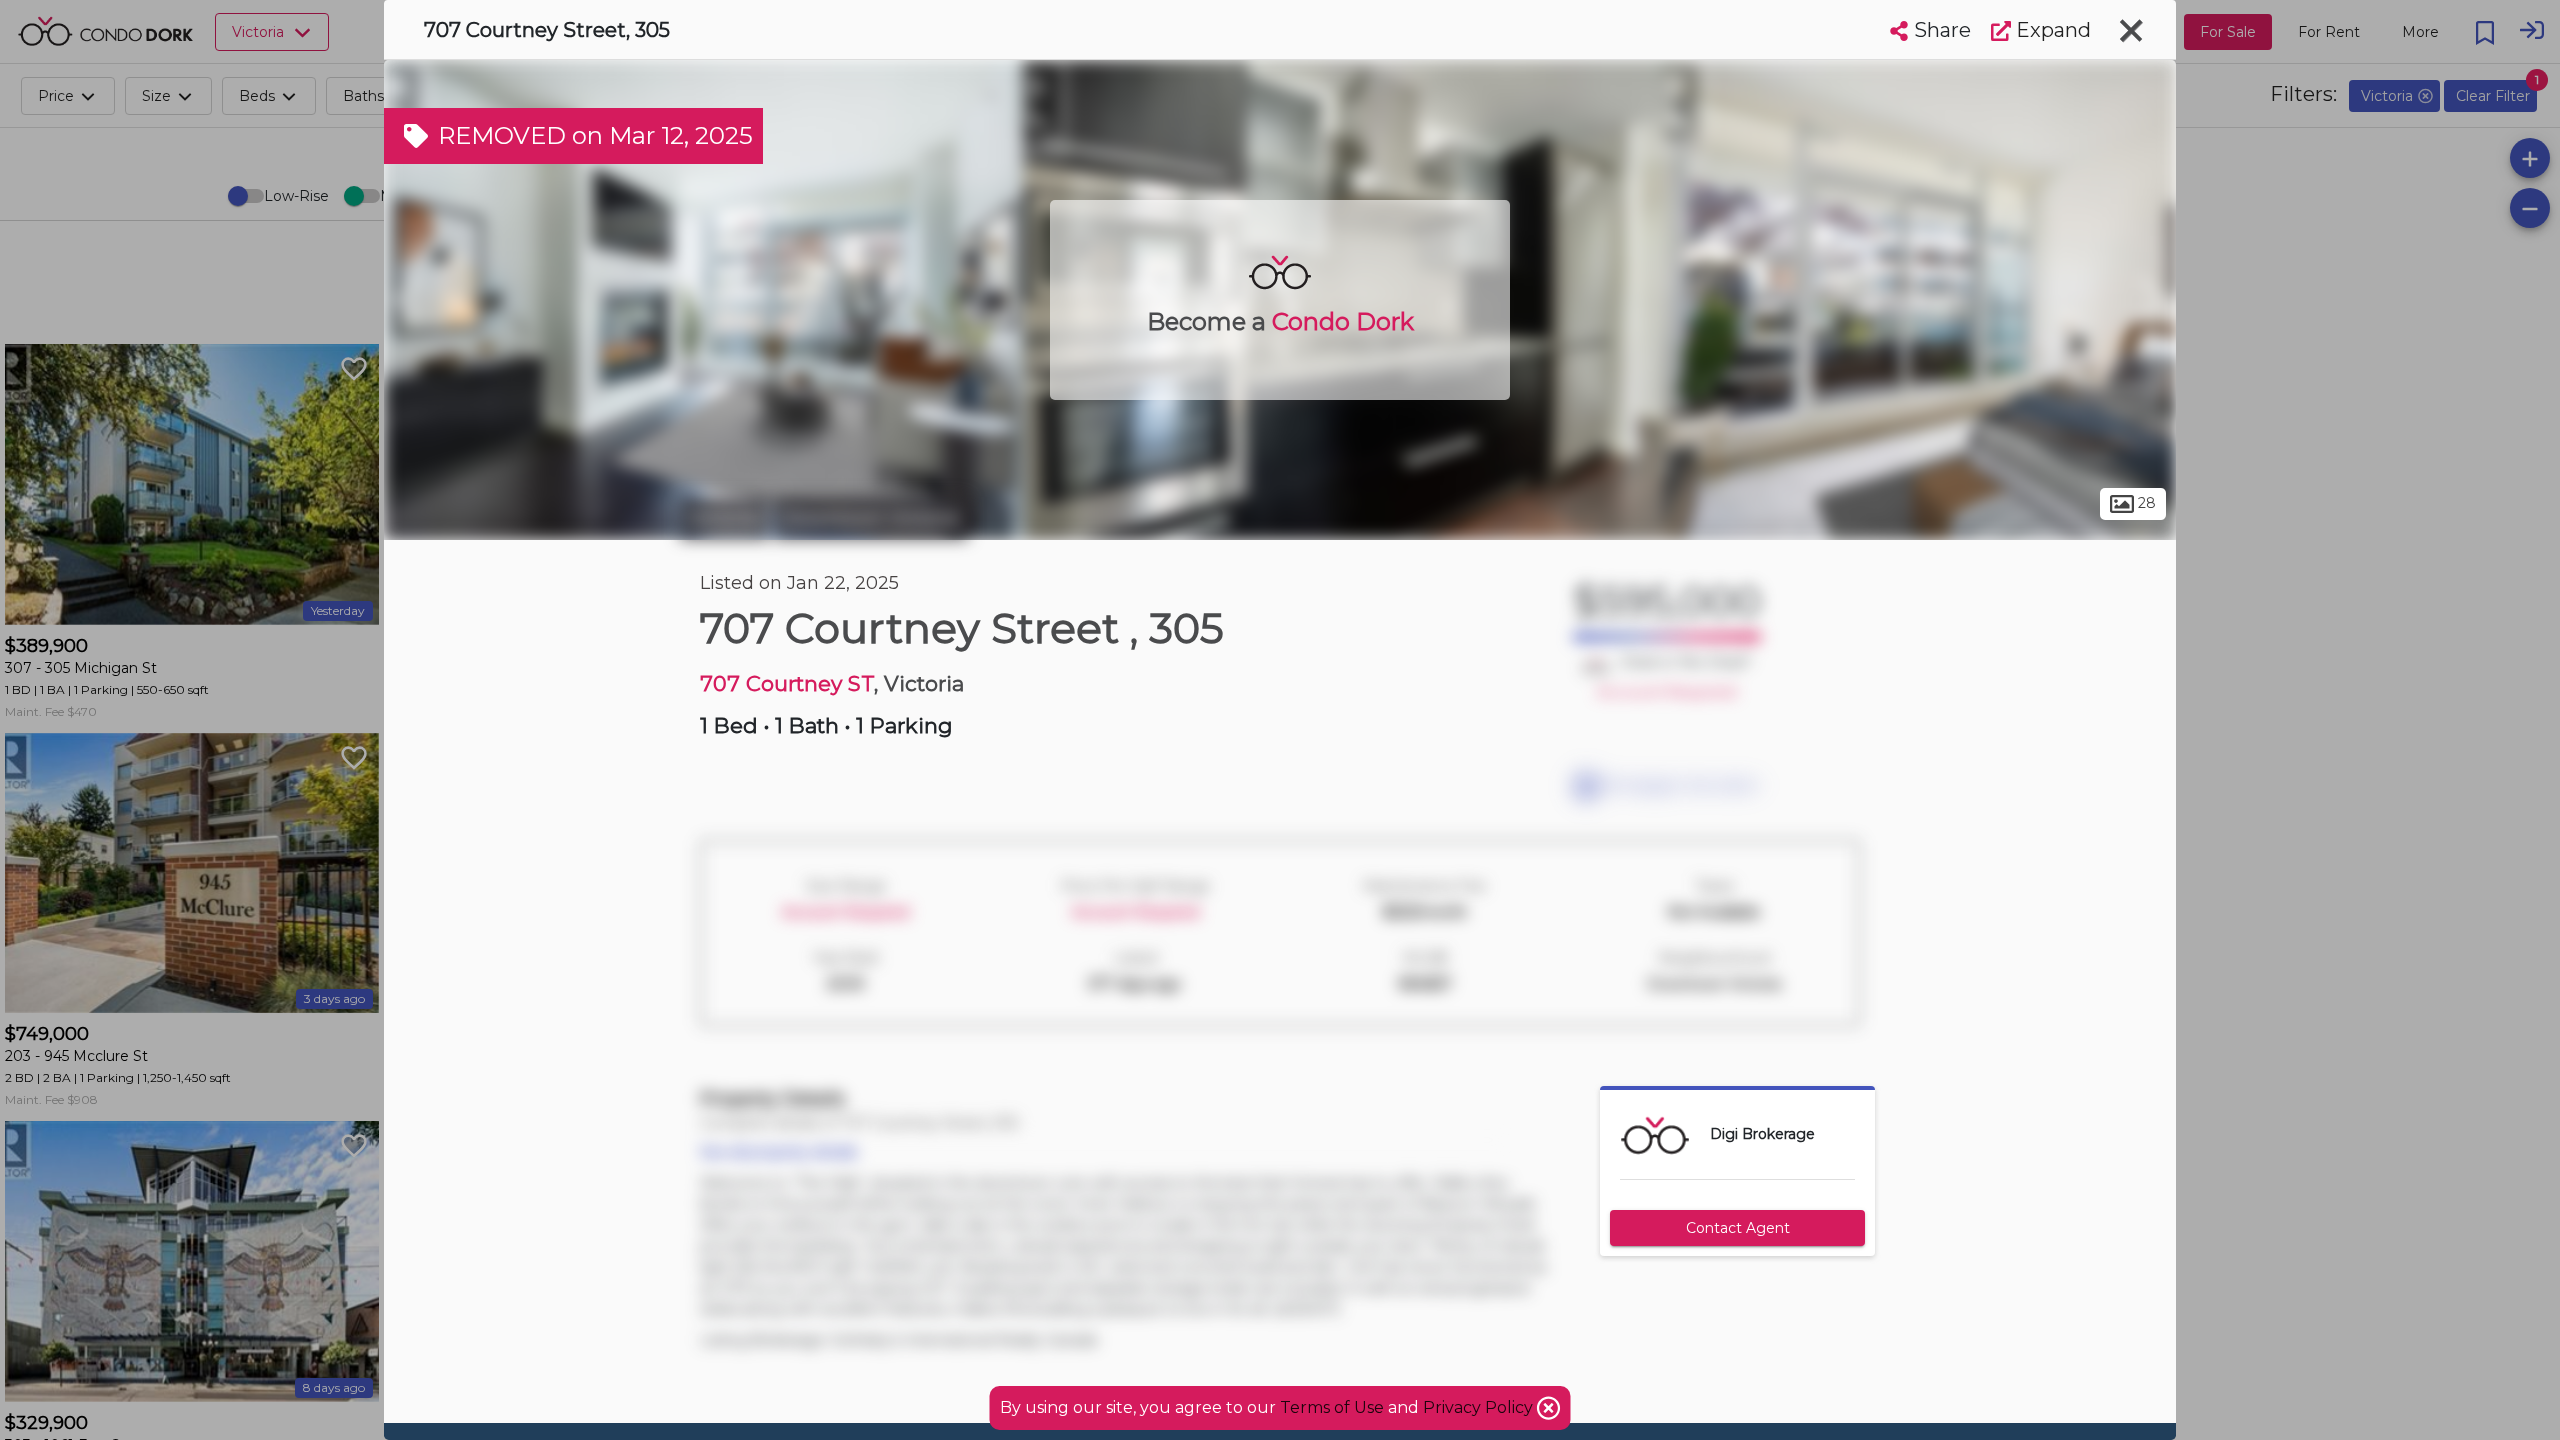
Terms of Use (1332, 1407)
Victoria (724, 518)
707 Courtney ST (787, 683)
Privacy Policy (1480, 1407)
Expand (2051, 30)
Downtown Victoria (871, 518)
